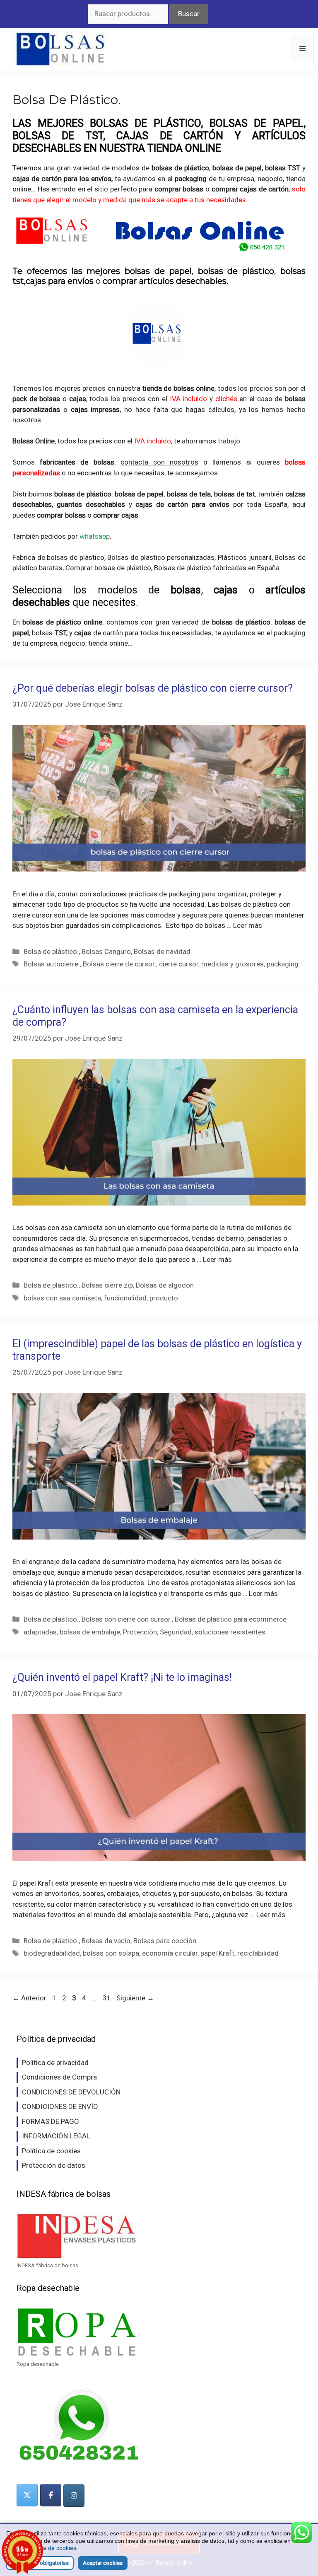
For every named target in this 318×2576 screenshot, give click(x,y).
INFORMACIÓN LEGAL (56, 2136)
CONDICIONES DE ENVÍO (60, 2106)
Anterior (29, 1998)
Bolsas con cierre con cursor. (127, 1619)
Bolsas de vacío (106, 1941)
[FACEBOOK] (51, 2495)
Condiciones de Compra (59, 2077)
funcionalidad (125, 1298)
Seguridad (176, 1632)
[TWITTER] (27, 2495)
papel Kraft (217, 1953)
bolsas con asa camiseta (62, 1298)
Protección (140, 1632)
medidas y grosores (232, 964)
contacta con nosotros (159, 462)
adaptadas (40, 1632)
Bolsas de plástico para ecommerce (231, 1619)
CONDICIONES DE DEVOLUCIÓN (71, 2092)
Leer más (248, 925)
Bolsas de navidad (162, 951)
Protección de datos (54, 2165)
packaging (289, 633)
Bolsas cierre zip (107, 1285)
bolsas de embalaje (90, 1632)
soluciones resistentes (230, 1632)
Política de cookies (51, 2151)
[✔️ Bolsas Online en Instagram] (74, 2496)
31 (107, 1998)
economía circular (170, 1953)
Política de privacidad (55, 2063)
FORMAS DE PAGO (51, 2121)
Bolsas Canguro (106, 951)
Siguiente (135, 1998)
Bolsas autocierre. (52, 964)
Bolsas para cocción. (166, 1941)
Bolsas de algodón (165, 1285)
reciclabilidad (258, 1953)
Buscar (189, 14)
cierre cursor (179, 964)
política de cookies (52, 2548)
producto (164, 1298)
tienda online (107, 643)
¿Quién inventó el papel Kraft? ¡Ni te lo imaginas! (122, 1677)
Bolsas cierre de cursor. (119, 964)
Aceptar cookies (103, 2563)
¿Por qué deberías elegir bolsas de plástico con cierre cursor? (153, 688)
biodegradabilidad (52, 1953)
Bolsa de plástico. (51, 951)
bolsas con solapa (111, 1953)
